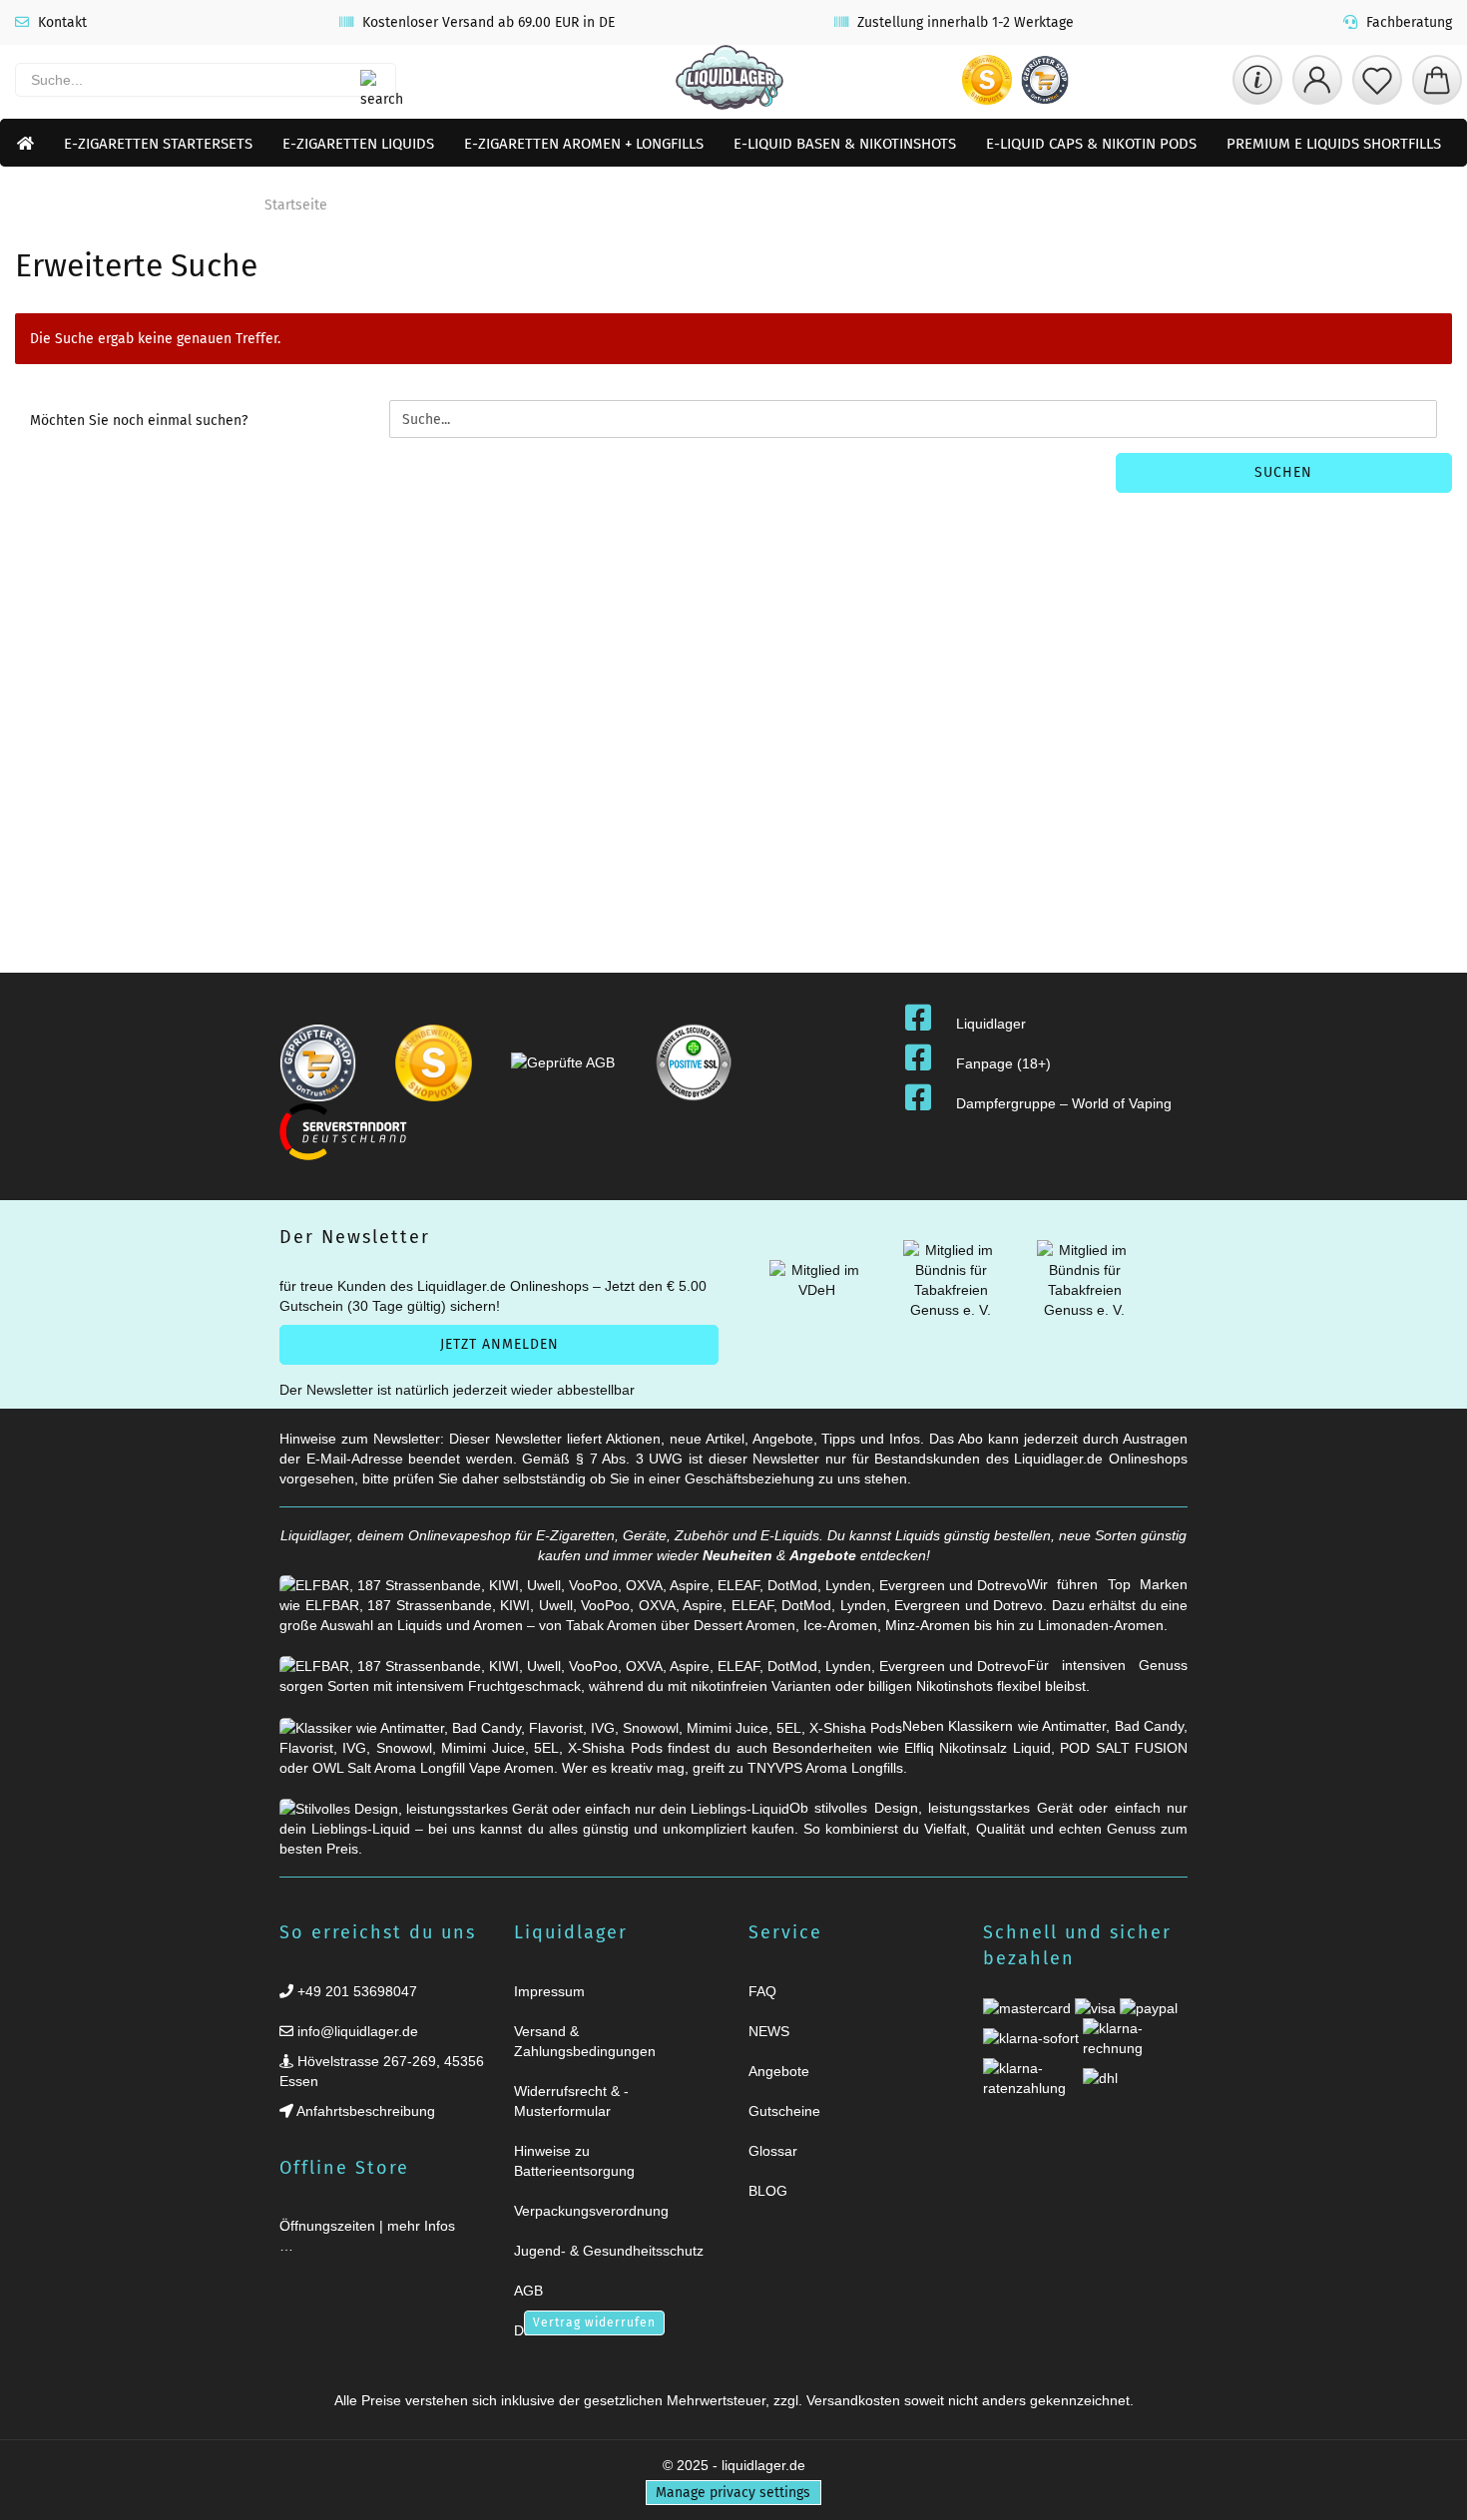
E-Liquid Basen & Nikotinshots (845, 144)
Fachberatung (1407, 22)
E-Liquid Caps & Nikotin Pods (1091, 144)
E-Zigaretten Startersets (158, 144)
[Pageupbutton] (1427, 2493)
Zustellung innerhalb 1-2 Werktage (964, 22)
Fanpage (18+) (1003, 1063)
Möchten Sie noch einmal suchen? (139, 420)
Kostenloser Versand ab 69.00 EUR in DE (487, 22)
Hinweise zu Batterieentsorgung (574, 2161)
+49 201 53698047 (355, 1991)
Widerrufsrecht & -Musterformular (571, 2101)
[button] (1317, 80)
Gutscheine (784, 2111)
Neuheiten (737, 1555)
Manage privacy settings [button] (733, 2493)
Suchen (1283, 472)
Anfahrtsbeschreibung (364, 2111)
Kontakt (60, 22)
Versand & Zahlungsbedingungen (585, 2041)
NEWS (769, 2031)
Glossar (773, 2151)
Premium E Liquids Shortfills (1334, 144)
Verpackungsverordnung (591, 2211)
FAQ (762, 1991)
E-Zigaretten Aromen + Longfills (584, 144)
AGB (528, 2291)
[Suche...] (370, 80)
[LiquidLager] (730, 80)
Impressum (549, 1991)
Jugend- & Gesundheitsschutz (609, 2251)
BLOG (768, 2191)
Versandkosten (853, 2400)
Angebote (823, 1555)
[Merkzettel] (1377, 80)
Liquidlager (991, 1024)
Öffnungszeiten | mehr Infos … (367, 2236)
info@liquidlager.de (356, 2031)
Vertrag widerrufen (594, 2322)
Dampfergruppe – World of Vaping (1064, 1103)
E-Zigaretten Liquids (358, 144)
